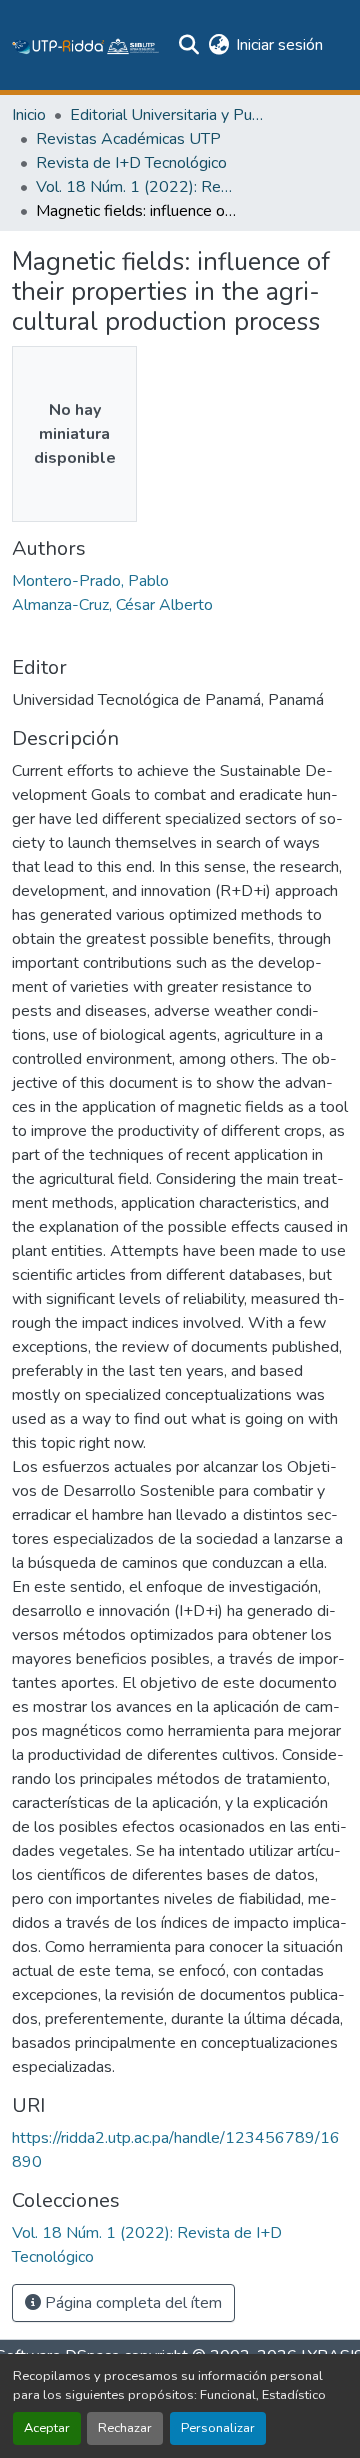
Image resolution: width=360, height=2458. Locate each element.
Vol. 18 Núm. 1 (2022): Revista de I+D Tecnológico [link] (136, 187)
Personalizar (218, 2428)
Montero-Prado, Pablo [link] (90, 581)
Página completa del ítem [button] (131, 2303)
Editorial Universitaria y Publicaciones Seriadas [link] (170, 115)
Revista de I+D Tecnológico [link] (131, 163)
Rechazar (125, 2428)
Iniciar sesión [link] (279, 45)
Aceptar (47, 2428)
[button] (86, 45)
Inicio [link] (29, 115)
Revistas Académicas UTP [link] (128, 139)
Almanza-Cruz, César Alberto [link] (112, 605)
